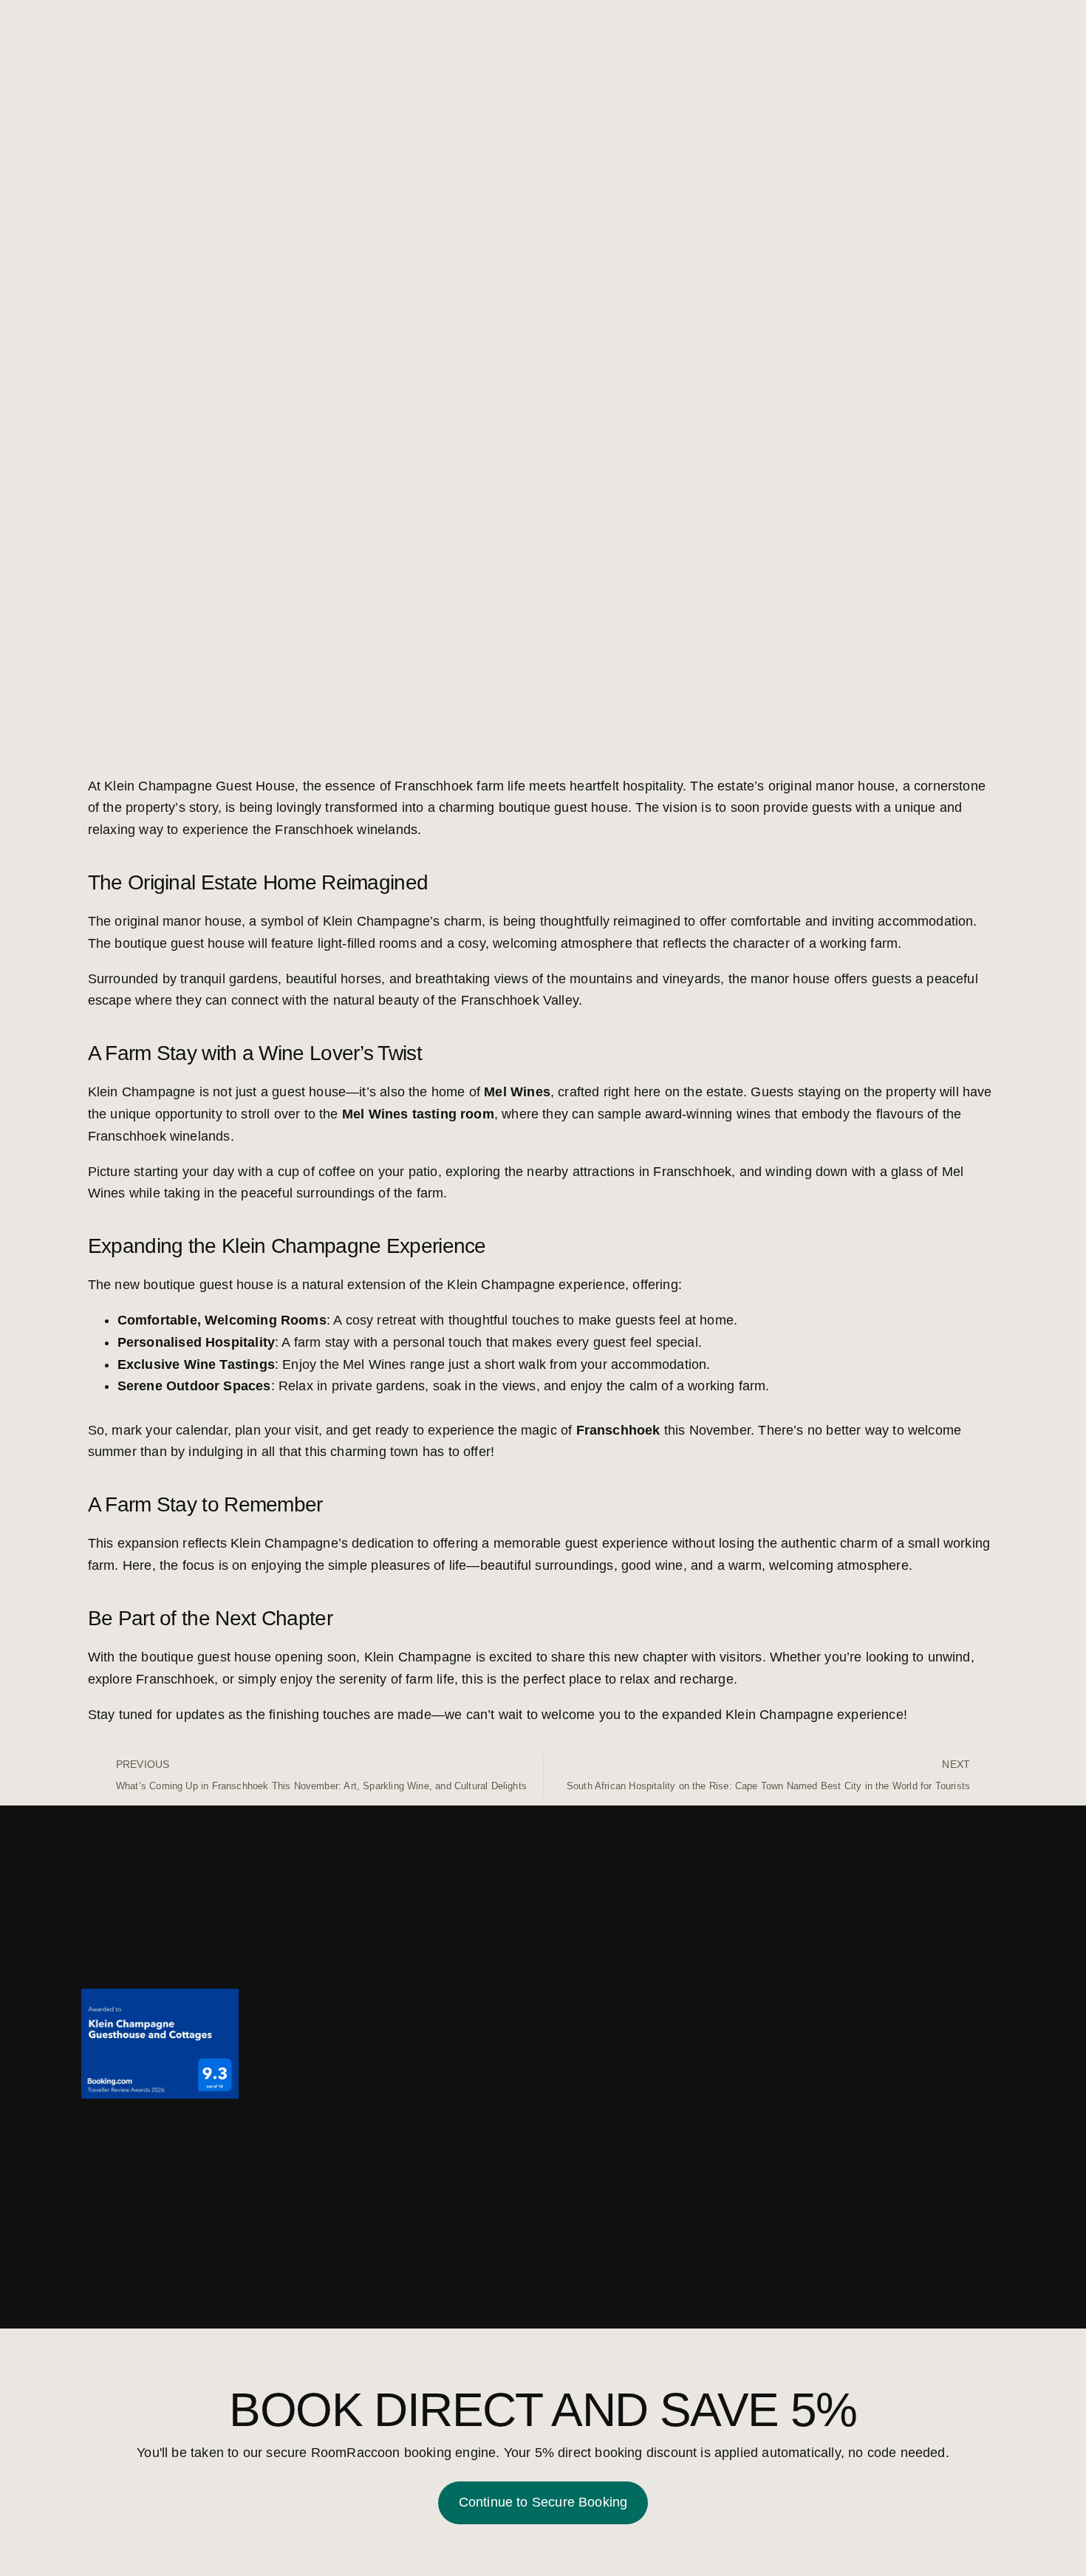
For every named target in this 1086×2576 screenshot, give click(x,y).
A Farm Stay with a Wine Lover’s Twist (255, 1053)
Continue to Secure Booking (543, 2502)
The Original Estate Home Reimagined (258, 882)
